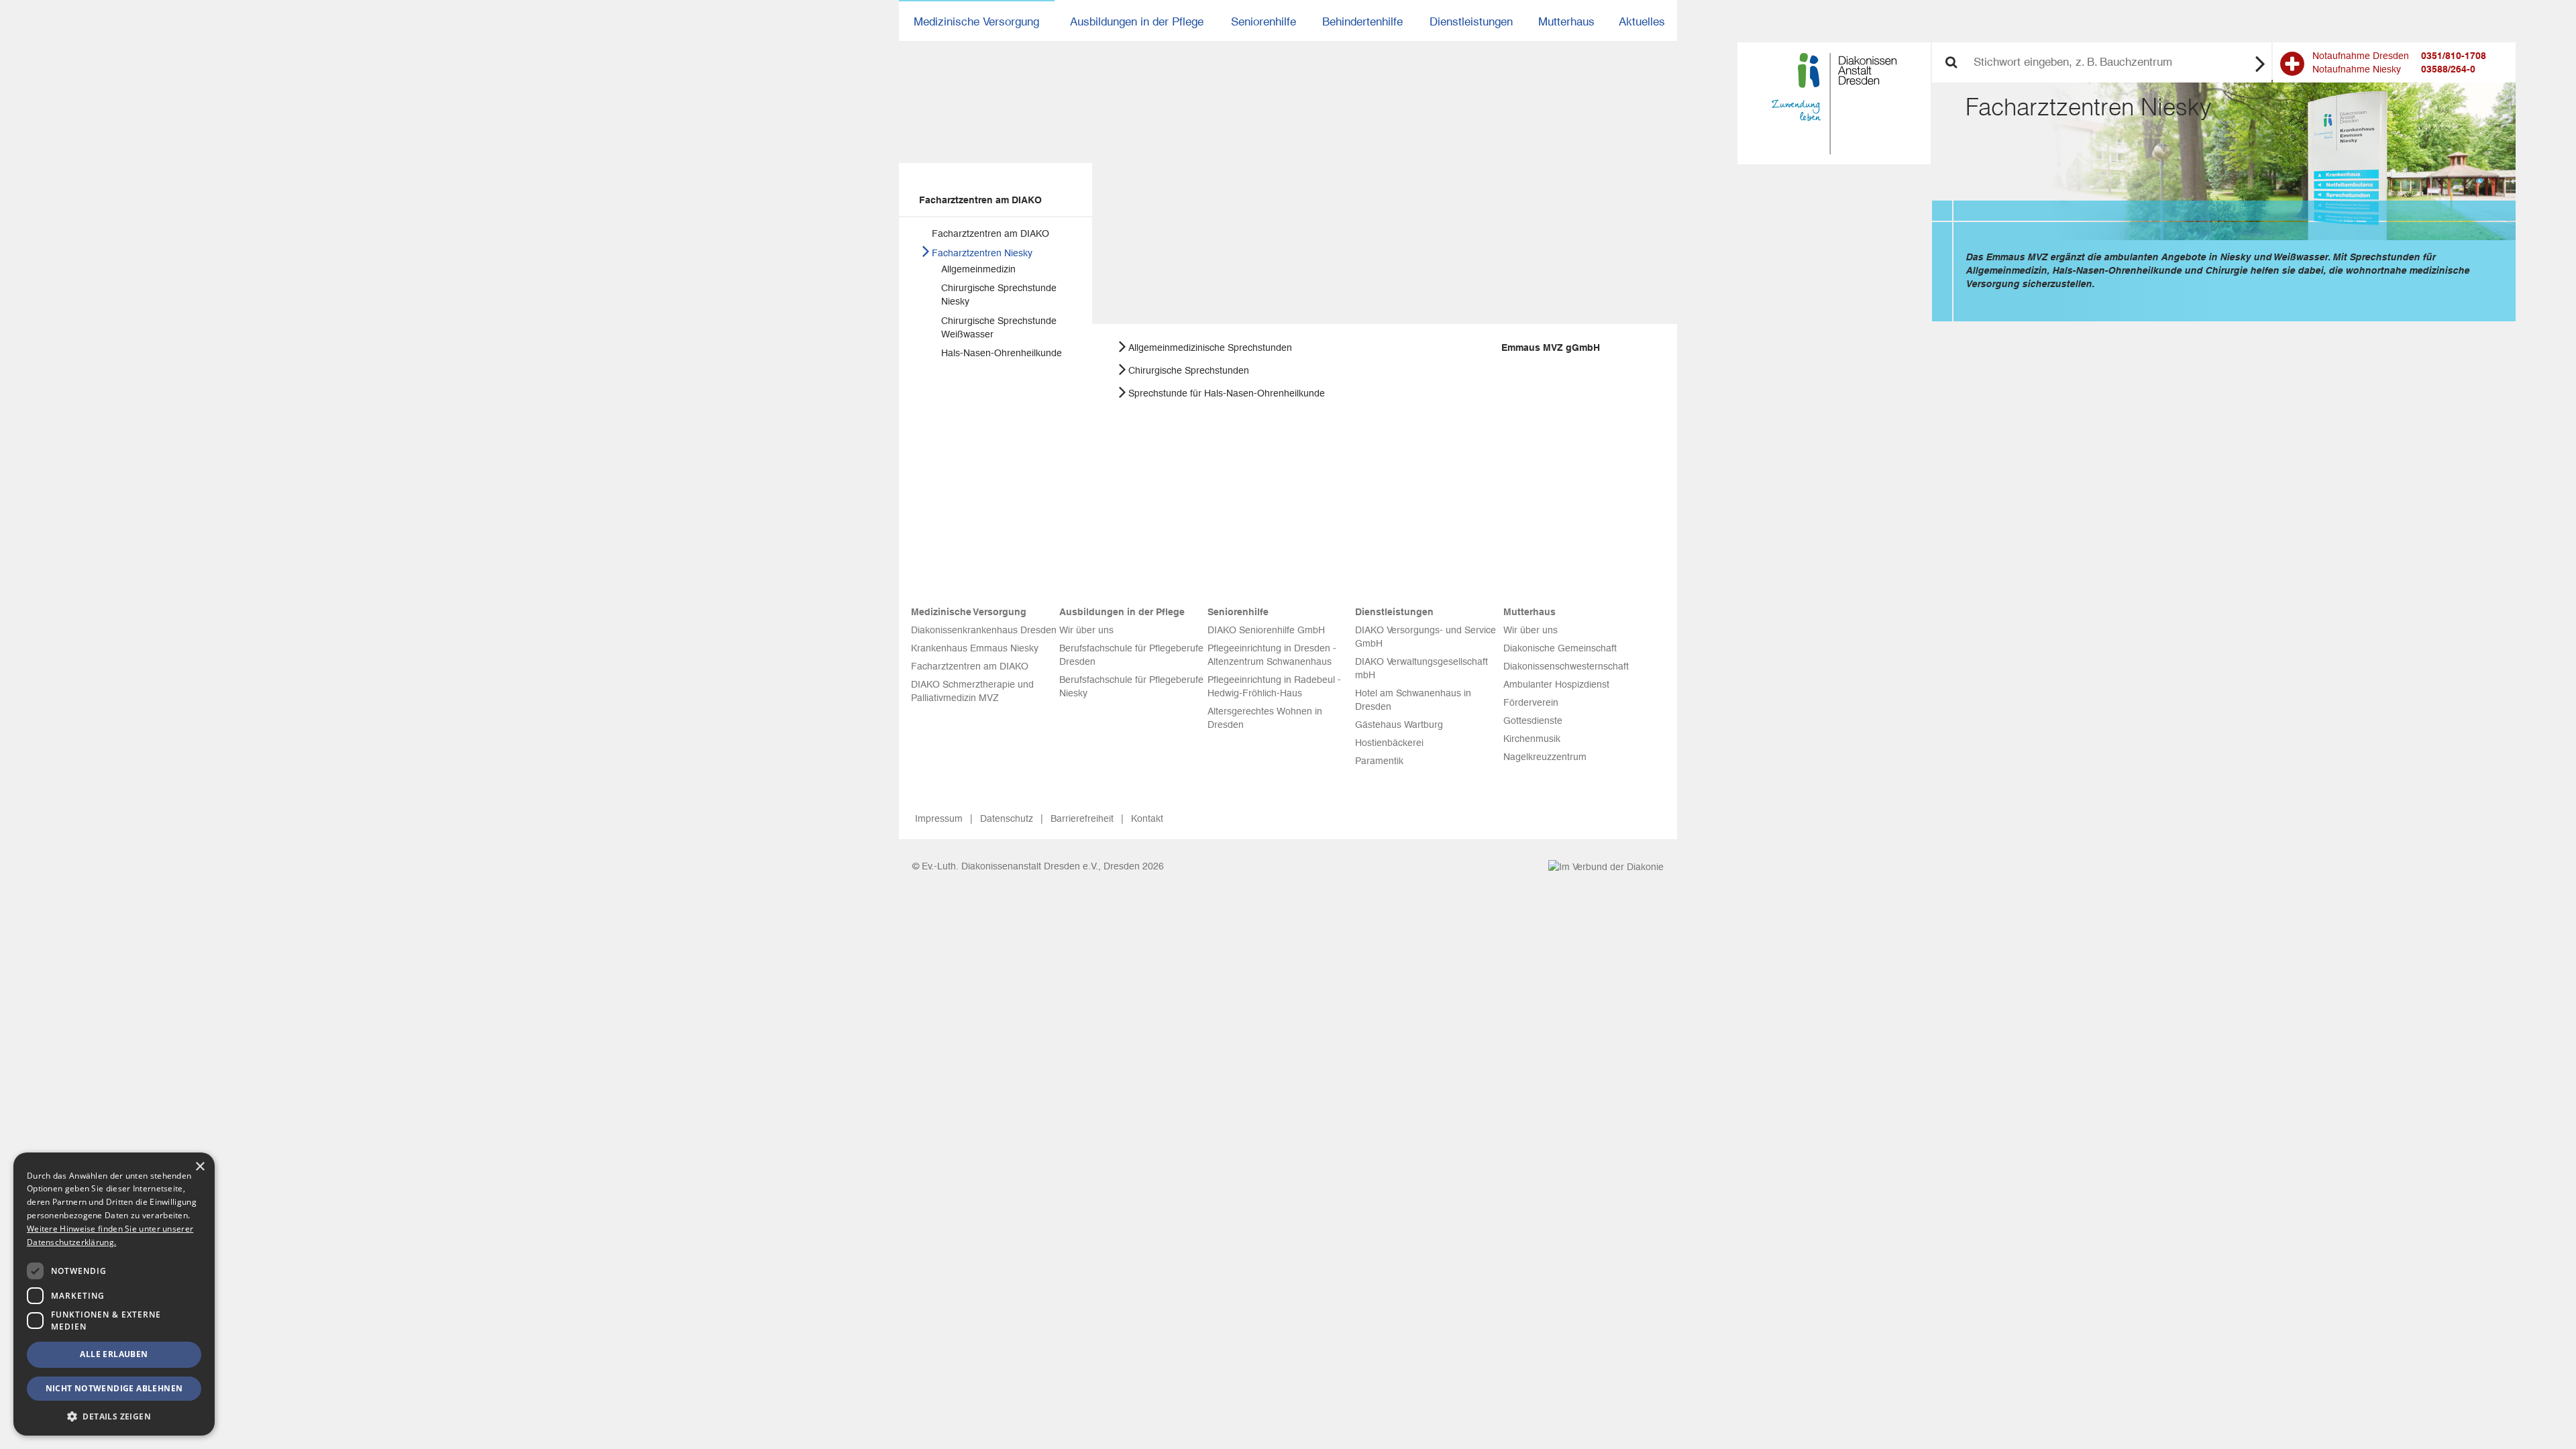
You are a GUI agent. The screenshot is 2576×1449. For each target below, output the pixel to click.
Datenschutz (1007, 818)
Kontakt (1147, 818)
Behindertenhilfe (1362, 21)
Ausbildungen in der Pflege (1137, 21)
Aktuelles (1642, 21)
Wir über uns (1086, 630)
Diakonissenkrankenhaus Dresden (984, 630)
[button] (114, 1416)
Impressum (939, 818)
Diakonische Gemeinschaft (1560, 648)
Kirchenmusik (1532, 739)
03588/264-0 (2448, 69)
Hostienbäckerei (1389, 743)
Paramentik (1379, 761)
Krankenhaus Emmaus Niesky (975, 648)
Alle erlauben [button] (114, 1354)
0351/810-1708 (2454, 56)
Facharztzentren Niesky (982, 253)
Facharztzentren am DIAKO (980, 200)
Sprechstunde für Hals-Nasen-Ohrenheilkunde (1227, 393)
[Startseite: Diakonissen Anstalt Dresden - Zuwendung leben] (1834, 104)
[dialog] (114, 1294)
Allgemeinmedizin (978, 269)
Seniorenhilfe (1264, 21)
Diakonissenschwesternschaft (1566, 666)
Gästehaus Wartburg (1399, 724)
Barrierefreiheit (1082, 818)
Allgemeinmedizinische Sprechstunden (1210, 347)
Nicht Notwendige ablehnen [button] (114, 1388)
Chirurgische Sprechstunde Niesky (999, 294)
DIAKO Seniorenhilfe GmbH (1266, 630)
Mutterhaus (1566, 21)
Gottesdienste (1533, 720)
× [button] (200, 1167)
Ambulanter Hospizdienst (1556, 684)
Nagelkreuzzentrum (1545, 757)
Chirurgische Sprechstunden (1189, 370)
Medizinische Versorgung (976, 21)
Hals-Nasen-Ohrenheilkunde (1002, 353)
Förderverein (1531, 702)
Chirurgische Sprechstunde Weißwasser (999, 327)
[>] (2260, 63)
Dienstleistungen (1471, 21)
